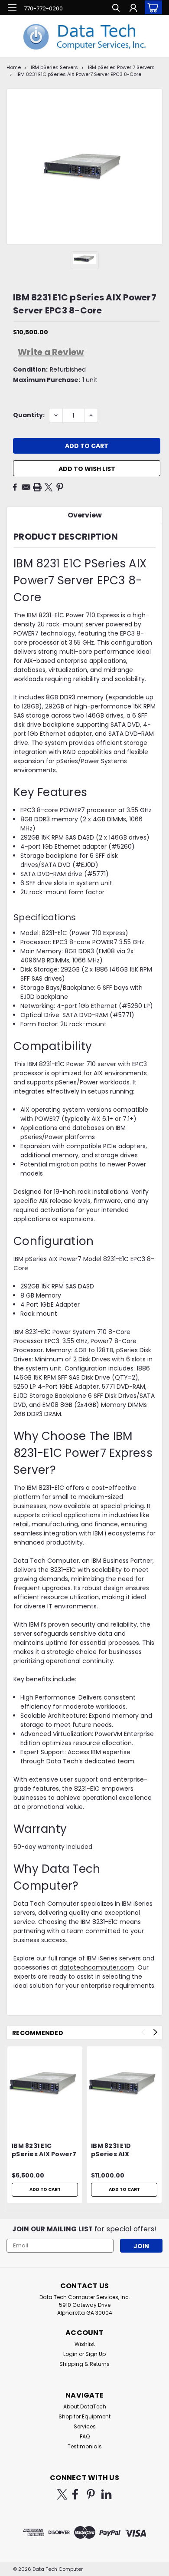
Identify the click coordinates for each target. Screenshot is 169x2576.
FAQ (85, 2436)
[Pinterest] (60, 487)
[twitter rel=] (62, 2494)
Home (14, 67)
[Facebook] (15, 487)
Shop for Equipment (84, 2416)
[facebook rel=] (75, 2494)
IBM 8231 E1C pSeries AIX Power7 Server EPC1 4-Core (45, 2151)
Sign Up (96, 2354)
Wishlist (85, 2344)
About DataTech (85, 2406)
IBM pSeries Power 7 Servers (121, 67)
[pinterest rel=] (91, 2494)
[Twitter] (49, 487)
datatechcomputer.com (97, 1967)
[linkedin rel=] (106, 2494)
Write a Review (51, 352)
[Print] (37, 487)
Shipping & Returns (84, 2364)
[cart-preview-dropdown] (151, 7)
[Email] (26, 487)
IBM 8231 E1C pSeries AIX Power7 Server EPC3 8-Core (79, 74)
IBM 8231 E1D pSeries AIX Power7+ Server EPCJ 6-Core (118, 2151)
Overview (85, 515)
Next (155, 2032)
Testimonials (85, 2446)
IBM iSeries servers (114, 1958)
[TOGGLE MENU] (12, 8)
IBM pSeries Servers (54, 67)
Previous (143, 2032)
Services (85, 2426)
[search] (116, 9)
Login (70, 2354)
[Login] (133, 9)
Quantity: (29, 415)
